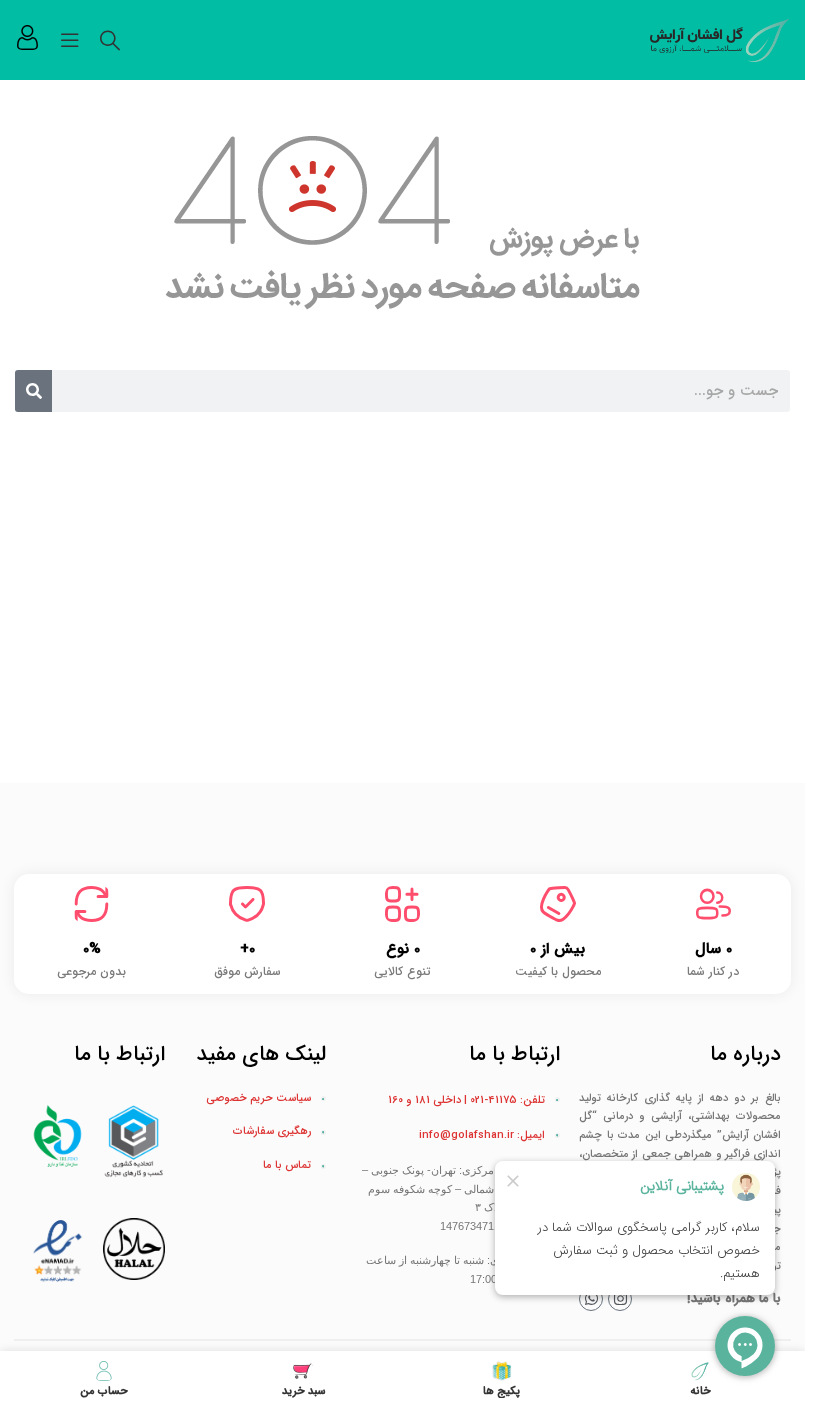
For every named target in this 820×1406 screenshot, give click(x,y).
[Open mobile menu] (70, 40)
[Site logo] (720, 39)
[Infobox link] (27, 40)
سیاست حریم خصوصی (258, 1098)
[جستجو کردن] (110, 40)
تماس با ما (287, 1165)
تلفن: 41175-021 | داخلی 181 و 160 (466, 1100)
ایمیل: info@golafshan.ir (482, 1135)
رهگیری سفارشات (272, 1131)
